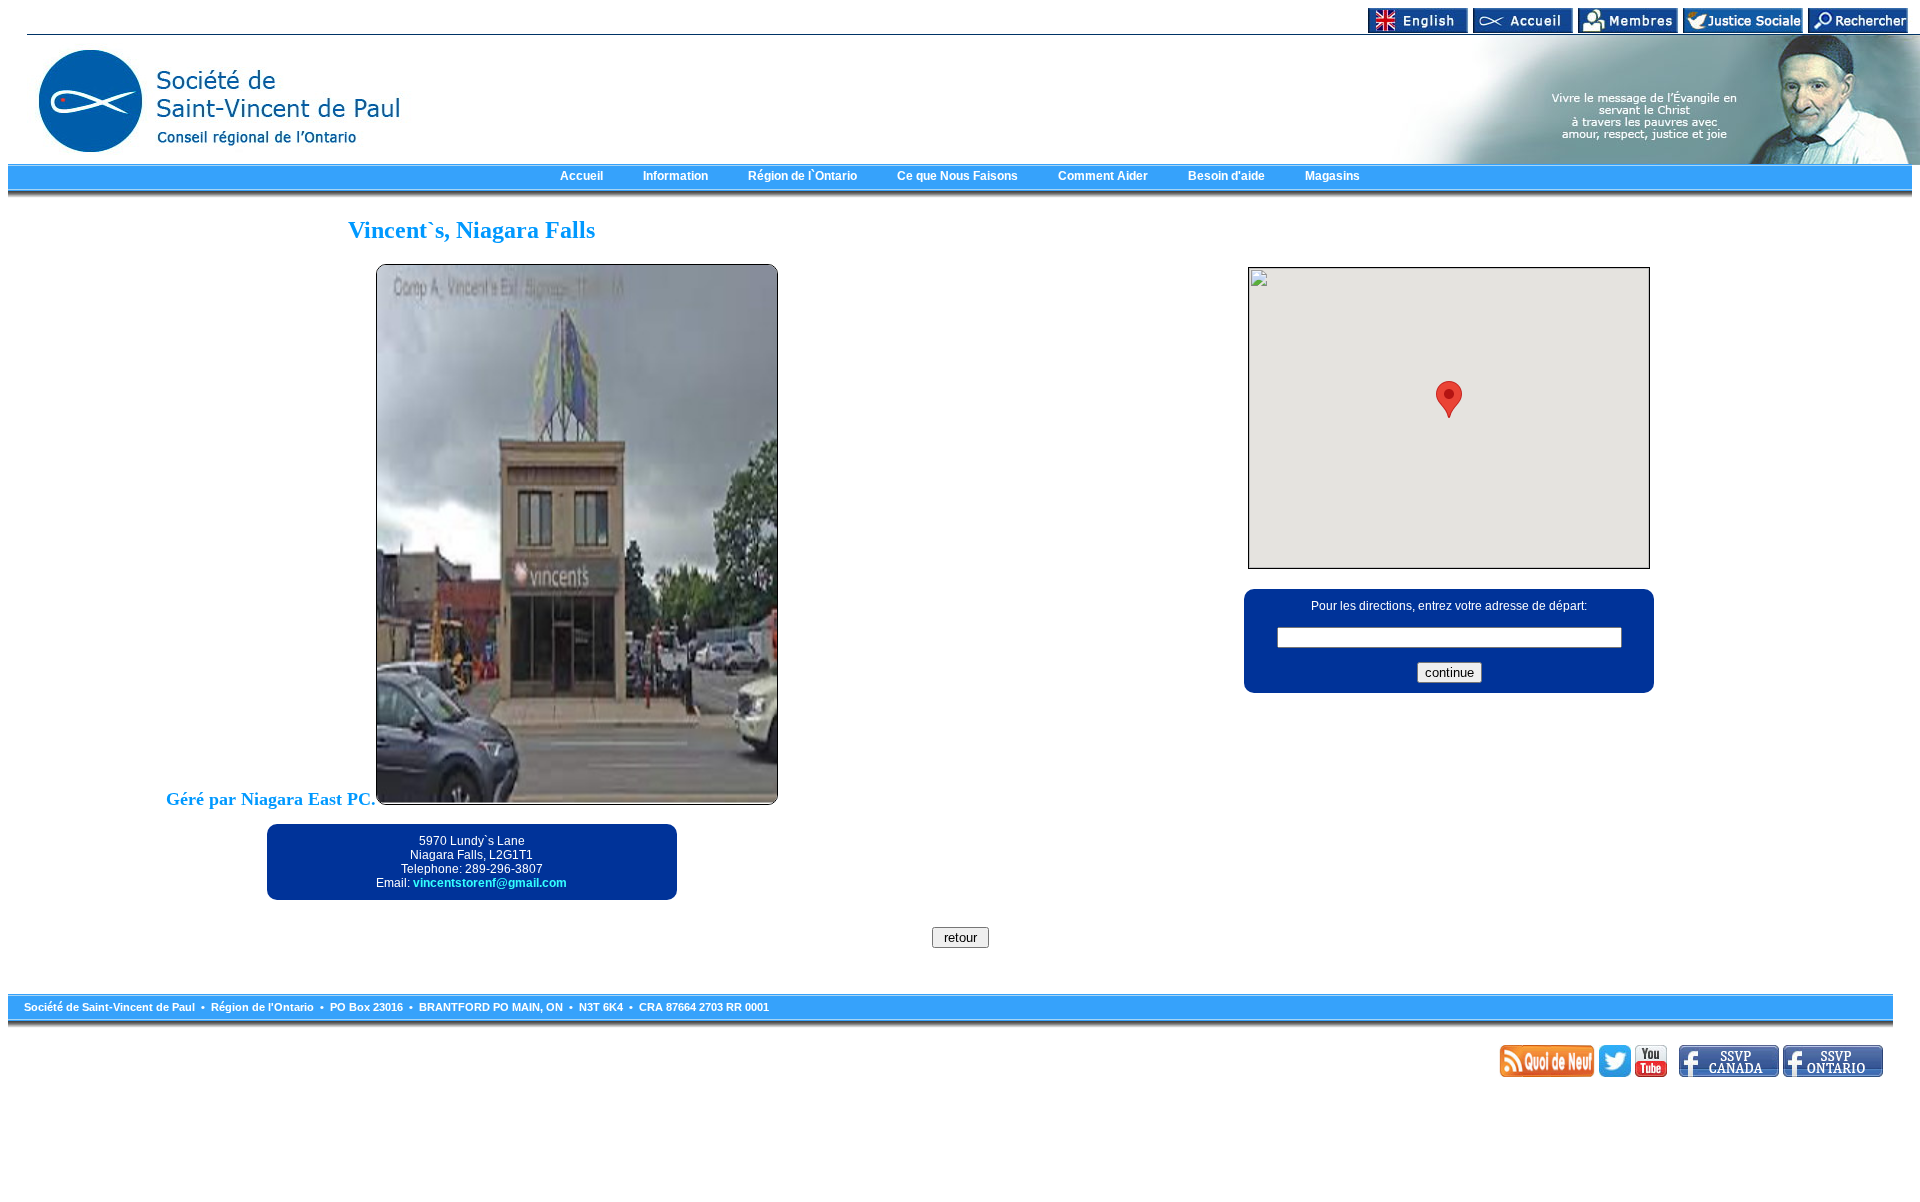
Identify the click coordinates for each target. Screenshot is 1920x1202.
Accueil (581, 176)
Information (675, 176)
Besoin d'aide (1226, 176)
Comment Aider (1103, 176)
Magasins (1332, 176)
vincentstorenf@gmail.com (490, 883)
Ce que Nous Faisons (957, 176)
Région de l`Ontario (802, 176)
